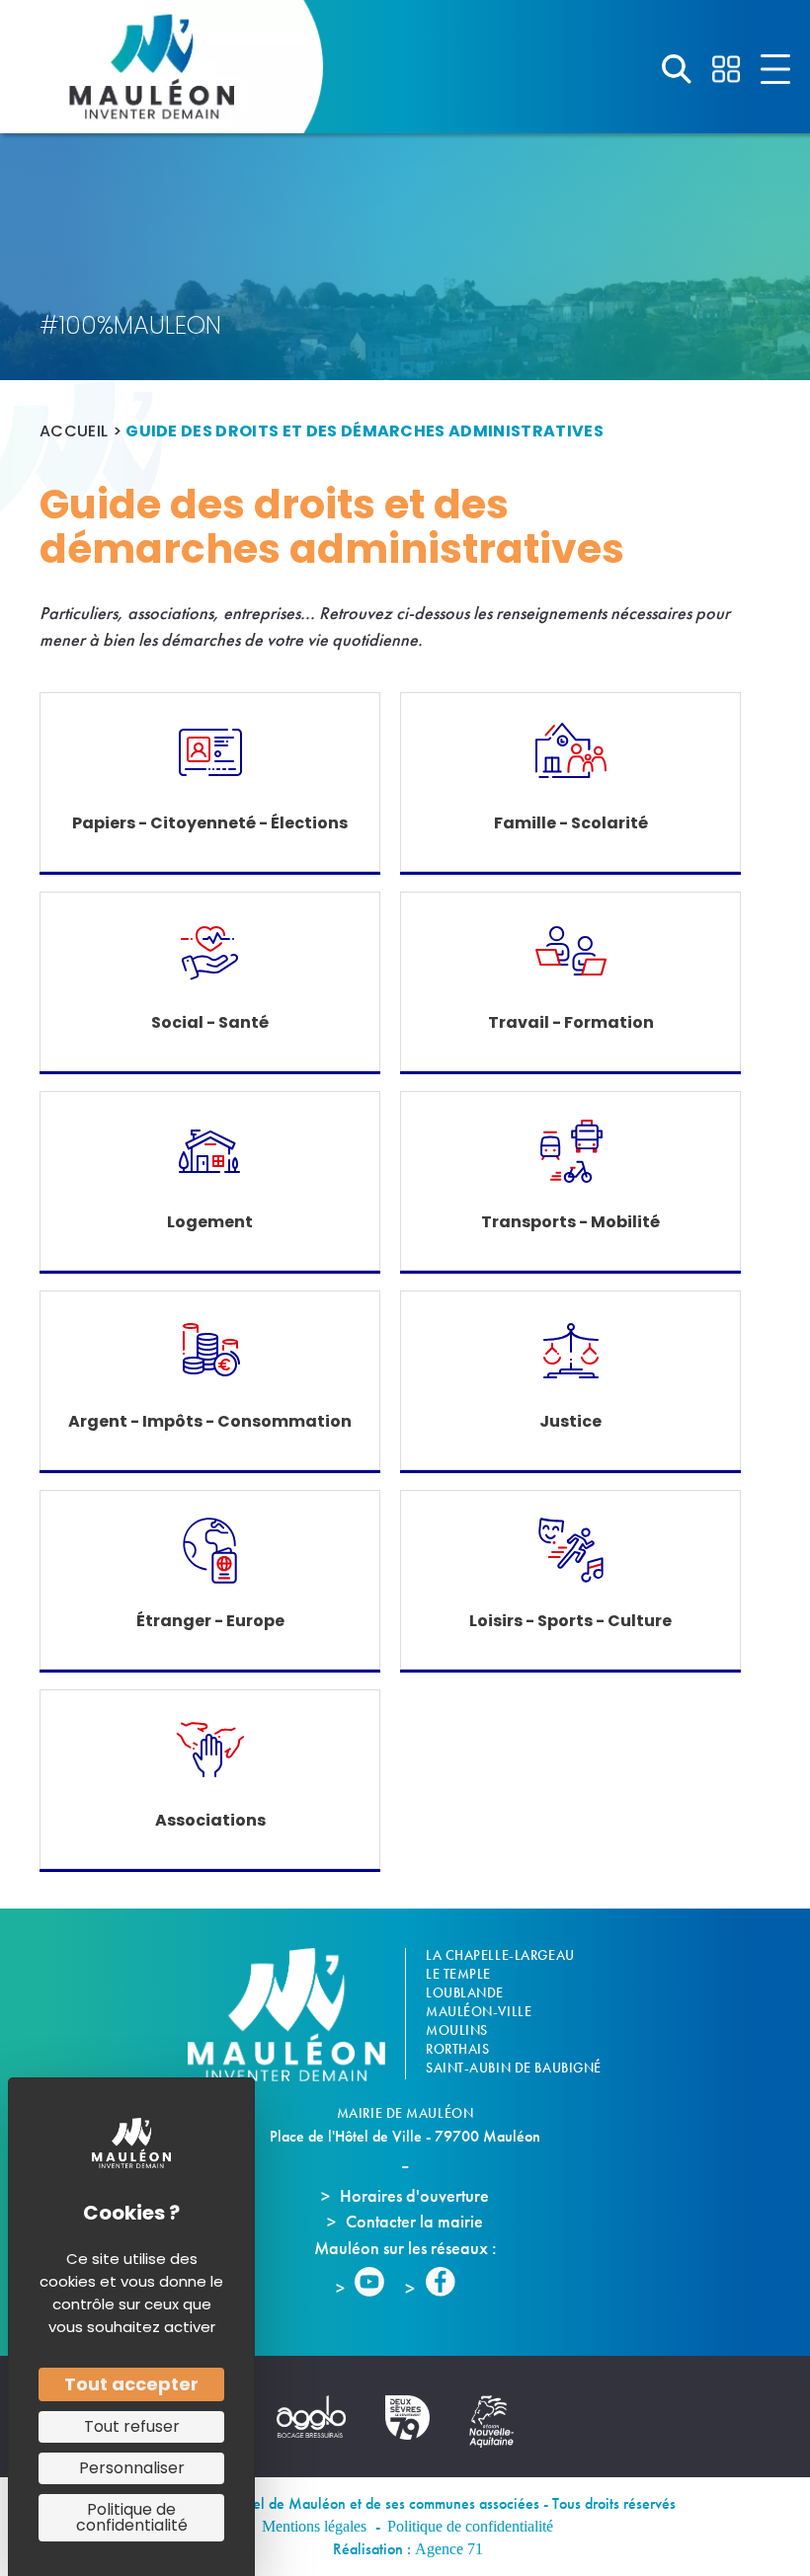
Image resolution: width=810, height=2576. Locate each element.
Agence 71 (449, 2549)
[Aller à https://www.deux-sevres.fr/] (417, 2418)
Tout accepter (131, 2384)
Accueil (74, 431)
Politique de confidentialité (470, 2526)
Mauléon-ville (479, 2011)
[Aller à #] (677, 69)
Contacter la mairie (414, 2221)
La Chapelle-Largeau (500, 1955)
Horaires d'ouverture (414, 2195)
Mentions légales (314, 2526)
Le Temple (458, 1974)
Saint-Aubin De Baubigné (514, 2068)
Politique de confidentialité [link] (132, 2517)
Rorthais (457, 2049)
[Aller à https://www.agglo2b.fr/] (321, 2416)
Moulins (457, 2030)
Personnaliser (132, 2468)
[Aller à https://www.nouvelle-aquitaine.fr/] (501, 2421)
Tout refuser (132, 2426)
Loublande (465, 1992)
